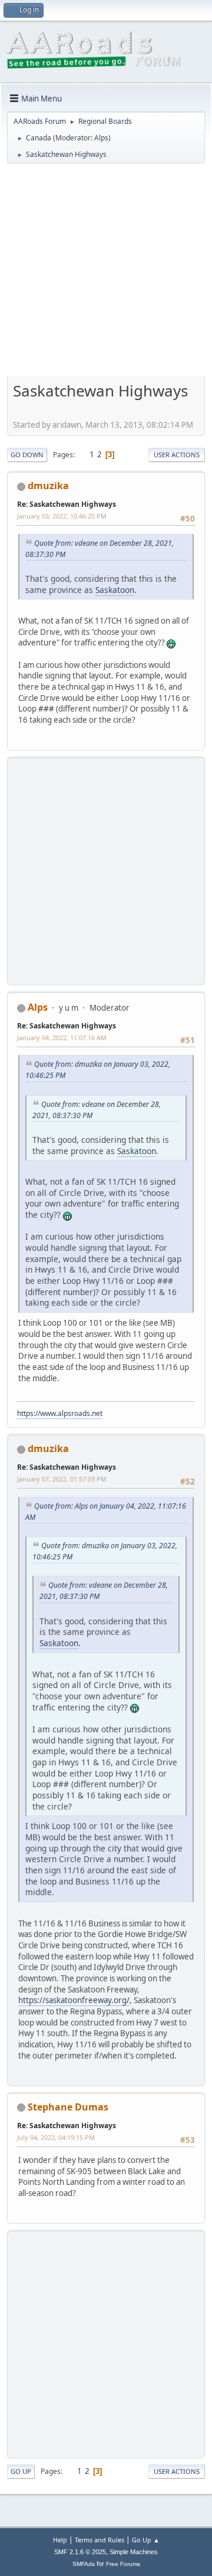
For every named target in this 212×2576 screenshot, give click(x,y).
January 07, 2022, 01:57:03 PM (62, 1479)
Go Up (21, 2471)
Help (60, 2540)
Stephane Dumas (68, 2107)
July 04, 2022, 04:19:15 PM (56, 2137)
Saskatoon (115, 590)
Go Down (27, 455)
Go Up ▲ (146, 2540)
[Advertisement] (106, 274)
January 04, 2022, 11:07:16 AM (62, 1038)
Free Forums (123, 2564)
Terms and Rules (100, 2540)
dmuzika (48, 486)
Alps (101, 138)
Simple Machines (134, 2552)
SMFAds (84, 2564)
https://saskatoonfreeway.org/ (74, 2000)
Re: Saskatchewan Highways (67, 504)
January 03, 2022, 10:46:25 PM (62, 516)
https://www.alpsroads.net (60, 1413)
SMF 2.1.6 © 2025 (80, 2552)
